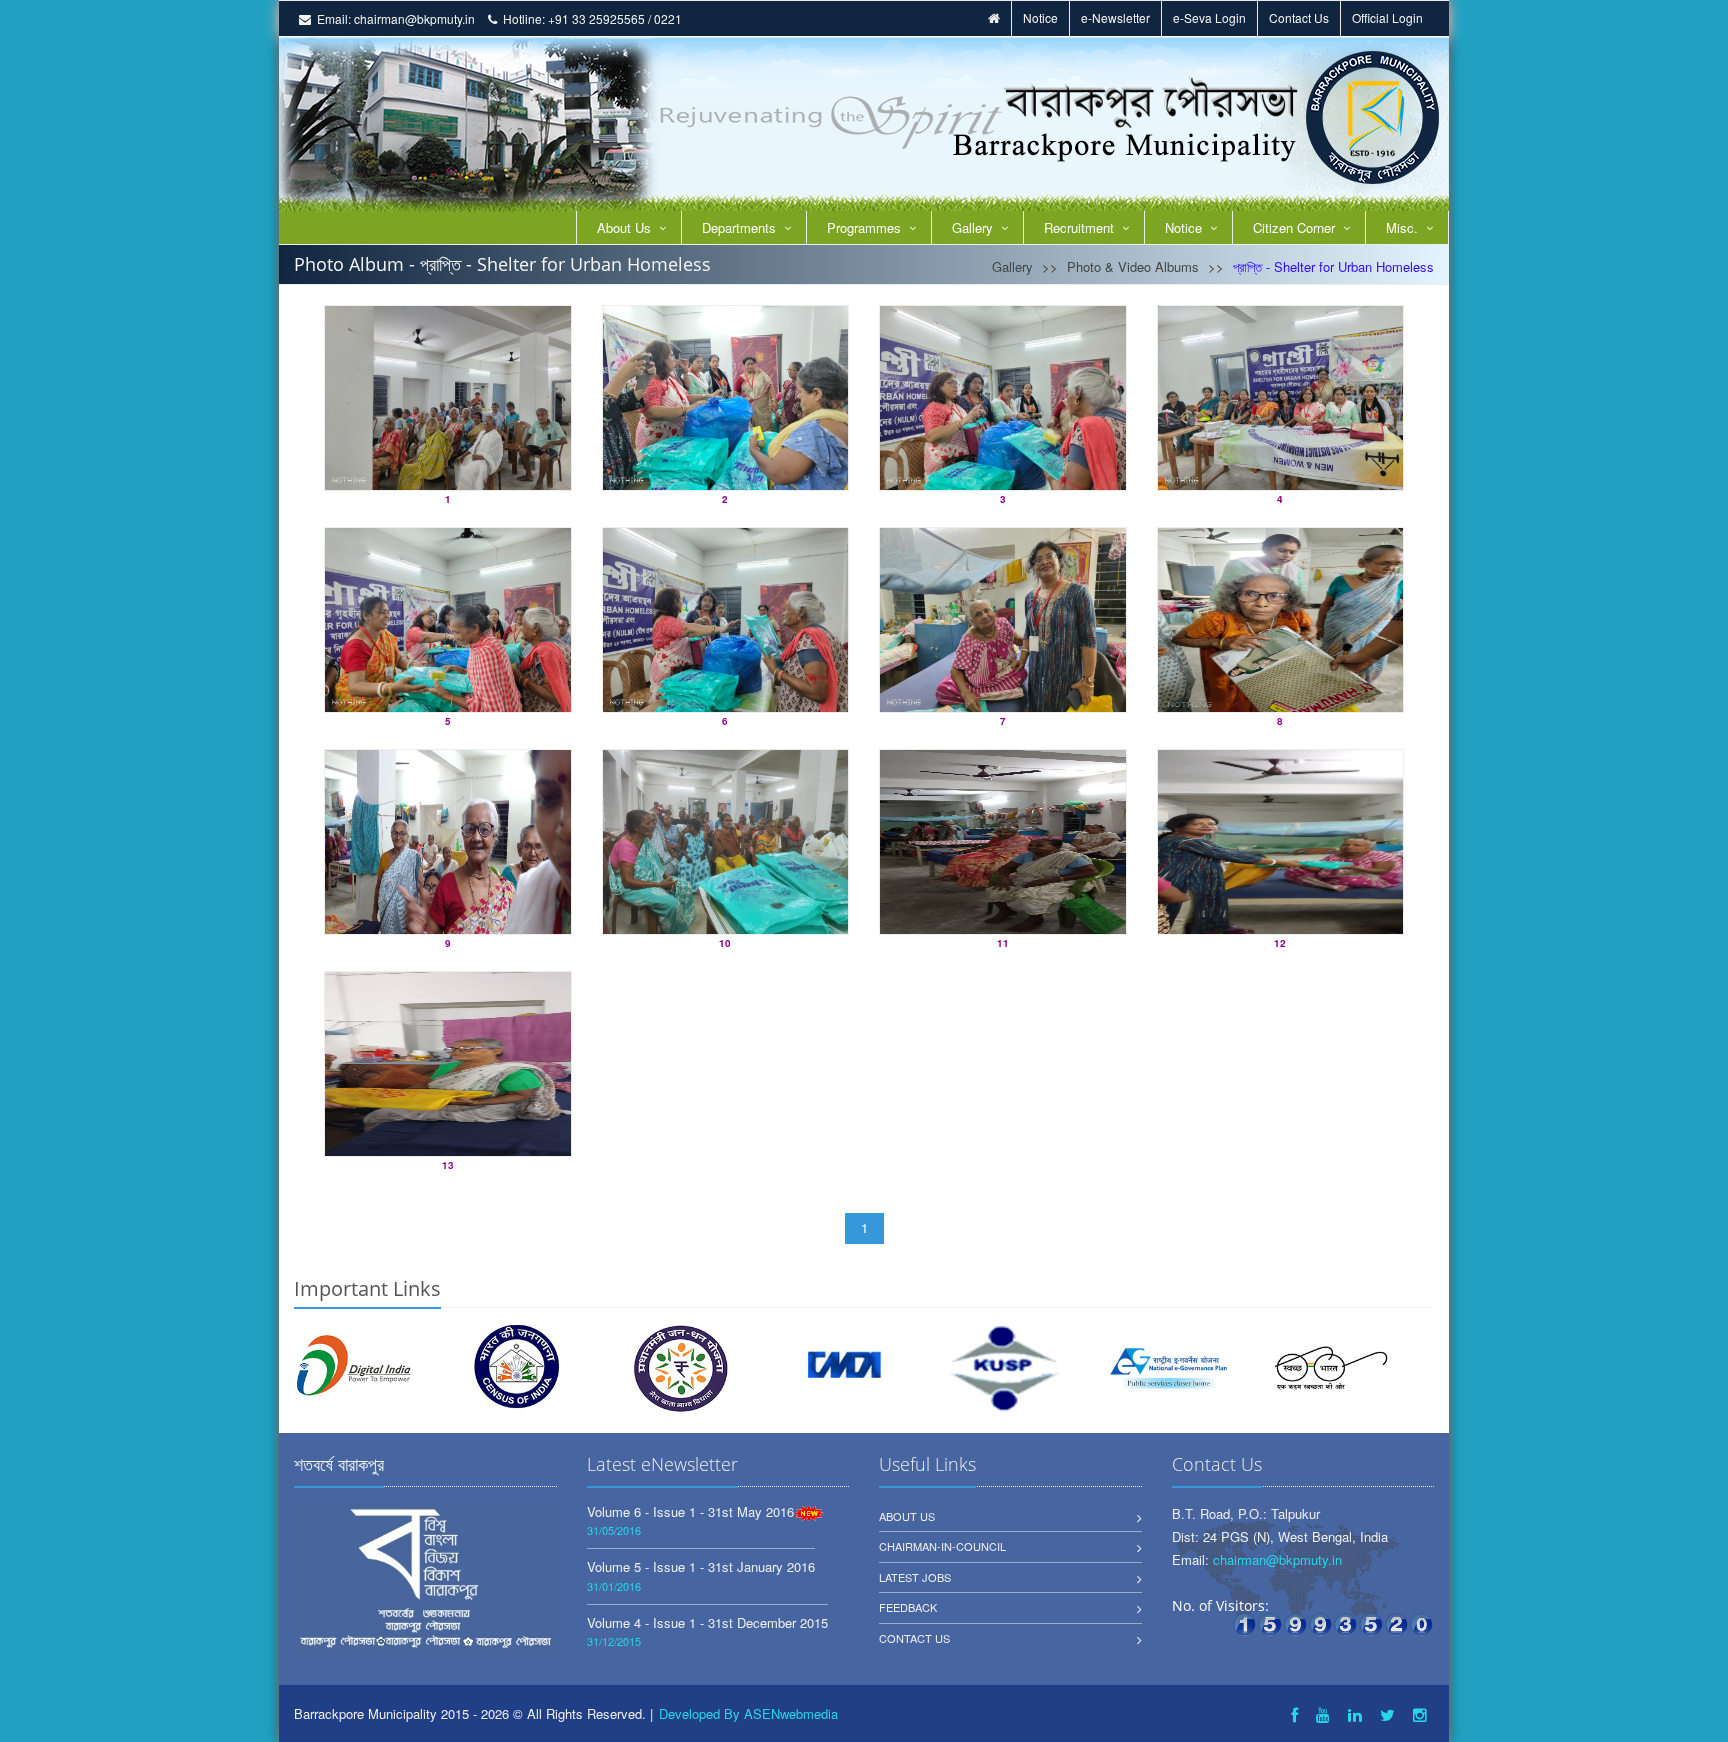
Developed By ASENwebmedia (748, 1713)
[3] (1003, 398)
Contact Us (1299, 17)
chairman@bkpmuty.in (414, 18)
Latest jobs (915, 1577)
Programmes (864, 227)
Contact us (914, 1638)
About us (907, 1516)
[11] (1003, 842)
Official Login (1387, 17)
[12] (1281, 842)
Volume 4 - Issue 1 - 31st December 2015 (707, 1622)
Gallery (972, 227)
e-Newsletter (1115, 17)
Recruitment (1079, 227)
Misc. (1402, 227)
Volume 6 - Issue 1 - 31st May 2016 (690, 1511)
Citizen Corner (1294, 227)
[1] (448, 398)
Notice (1040, 17)
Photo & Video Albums (1133, 266)
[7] (1003, 620)
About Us (624, 227)
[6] (726, 620)
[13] (448, 1064)
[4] (1281, 398)
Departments (739, 227)
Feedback (908, 1607)
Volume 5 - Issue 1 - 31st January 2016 (701, 1566)
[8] (1281, 620)
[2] (726, 398)
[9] (448, 842)
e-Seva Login (1209, 17)
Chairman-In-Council (942, 1546)
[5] (448, 620)
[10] (726, 842)
